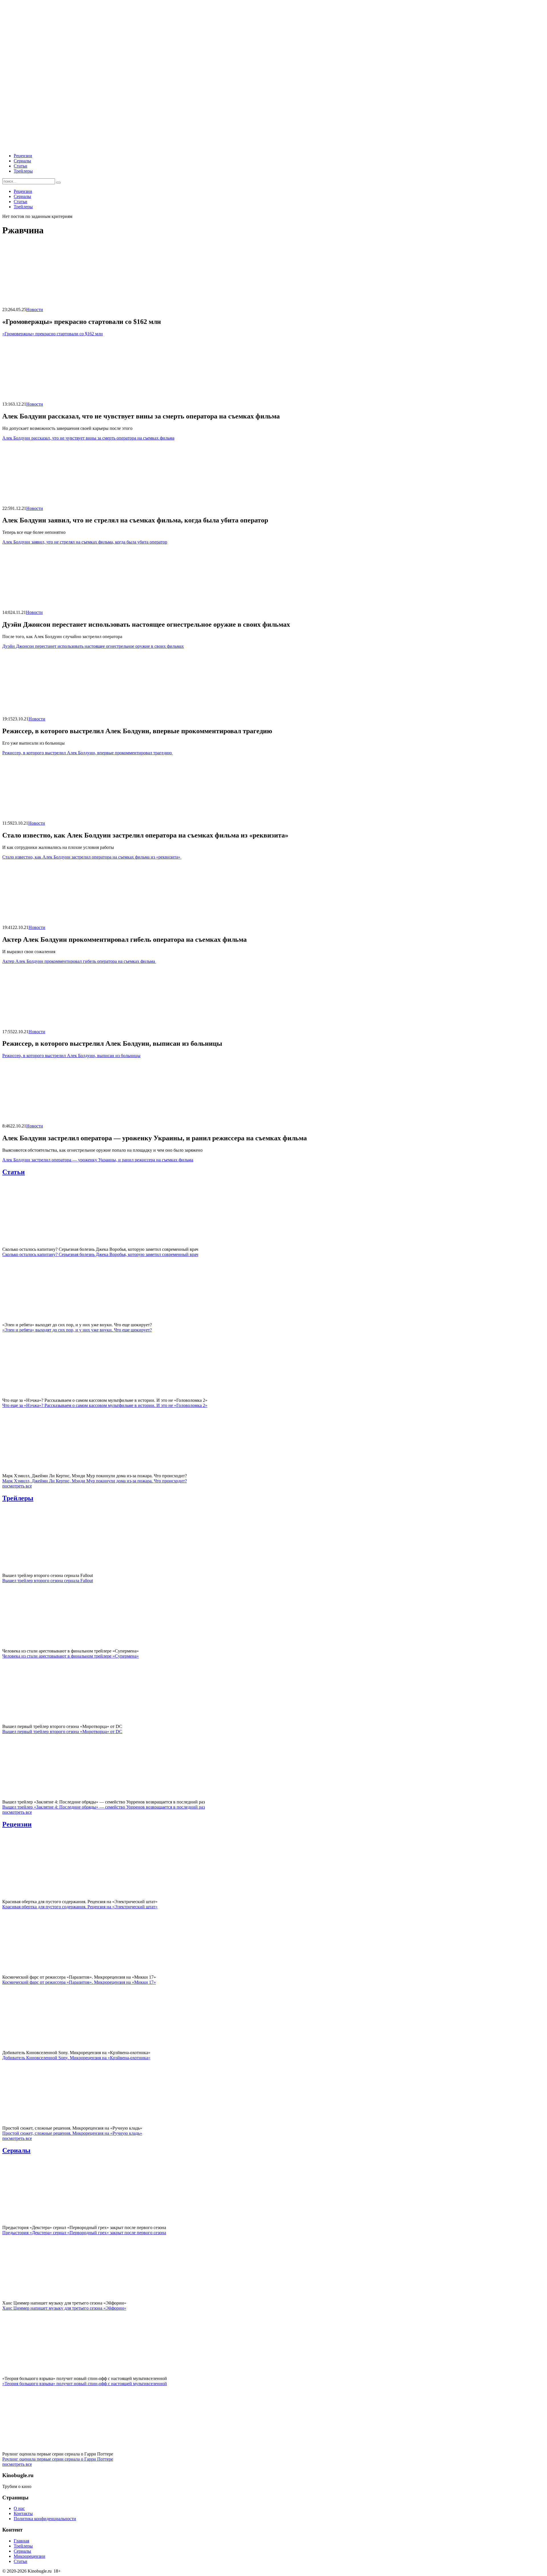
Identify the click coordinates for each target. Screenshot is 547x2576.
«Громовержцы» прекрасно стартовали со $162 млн (53, 334)
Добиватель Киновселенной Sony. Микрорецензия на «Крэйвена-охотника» (76, 2058)
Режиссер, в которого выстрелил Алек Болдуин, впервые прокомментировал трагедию (88, 753)
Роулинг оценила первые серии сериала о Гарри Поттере (58, 2459)
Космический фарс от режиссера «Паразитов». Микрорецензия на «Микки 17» (79, 1982)
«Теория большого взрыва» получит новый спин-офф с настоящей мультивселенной (85, 2384)
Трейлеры (23, 171)
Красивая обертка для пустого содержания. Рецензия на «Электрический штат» (80, 1907)
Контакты (23, 2513)
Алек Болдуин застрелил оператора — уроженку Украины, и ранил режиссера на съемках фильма (98, 1160)
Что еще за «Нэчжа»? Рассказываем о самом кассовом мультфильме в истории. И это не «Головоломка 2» (105, 1405)
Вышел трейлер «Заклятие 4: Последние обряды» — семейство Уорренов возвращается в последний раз (104, 1807)
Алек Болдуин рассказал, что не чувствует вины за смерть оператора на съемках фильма (88, 438)
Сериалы (22, 161)
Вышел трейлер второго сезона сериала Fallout (48, 1581)
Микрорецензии (29, 2556)
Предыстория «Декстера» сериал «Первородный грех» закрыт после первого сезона (84, 2233)
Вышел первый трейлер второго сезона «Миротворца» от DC (62, 1732)
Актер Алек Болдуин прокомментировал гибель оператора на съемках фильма (79, 961)
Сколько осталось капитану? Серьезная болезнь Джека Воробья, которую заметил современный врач (100, 1254)
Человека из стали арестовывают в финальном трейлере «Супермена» (71, 1656)
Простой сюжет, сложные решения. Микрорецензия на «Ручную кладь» (72, 2133)
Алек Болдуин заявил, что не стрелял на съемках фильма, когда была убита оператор (85, 542)
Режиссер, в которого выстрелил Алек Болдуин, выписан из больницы (71, 1056)
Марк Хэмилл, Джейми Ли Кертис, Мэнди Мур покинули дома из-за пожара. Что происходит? (95, 1481)
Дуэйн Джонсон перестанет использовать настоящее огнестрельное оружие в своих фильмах (93, 646)
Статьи (21, 166)
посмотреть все (17, 1486)
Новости (35, 310)
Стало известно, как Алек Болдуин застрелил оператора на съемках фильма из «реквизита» (92, 857)
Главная (21, 2541)
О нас (19, 2508)
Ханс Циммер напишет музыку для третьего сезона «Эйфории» (64, 2308)
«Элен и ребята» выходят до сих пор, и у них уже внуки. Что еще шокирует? (77, 1330)
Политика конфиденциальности (45, 2519)
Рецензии (23, 156)
